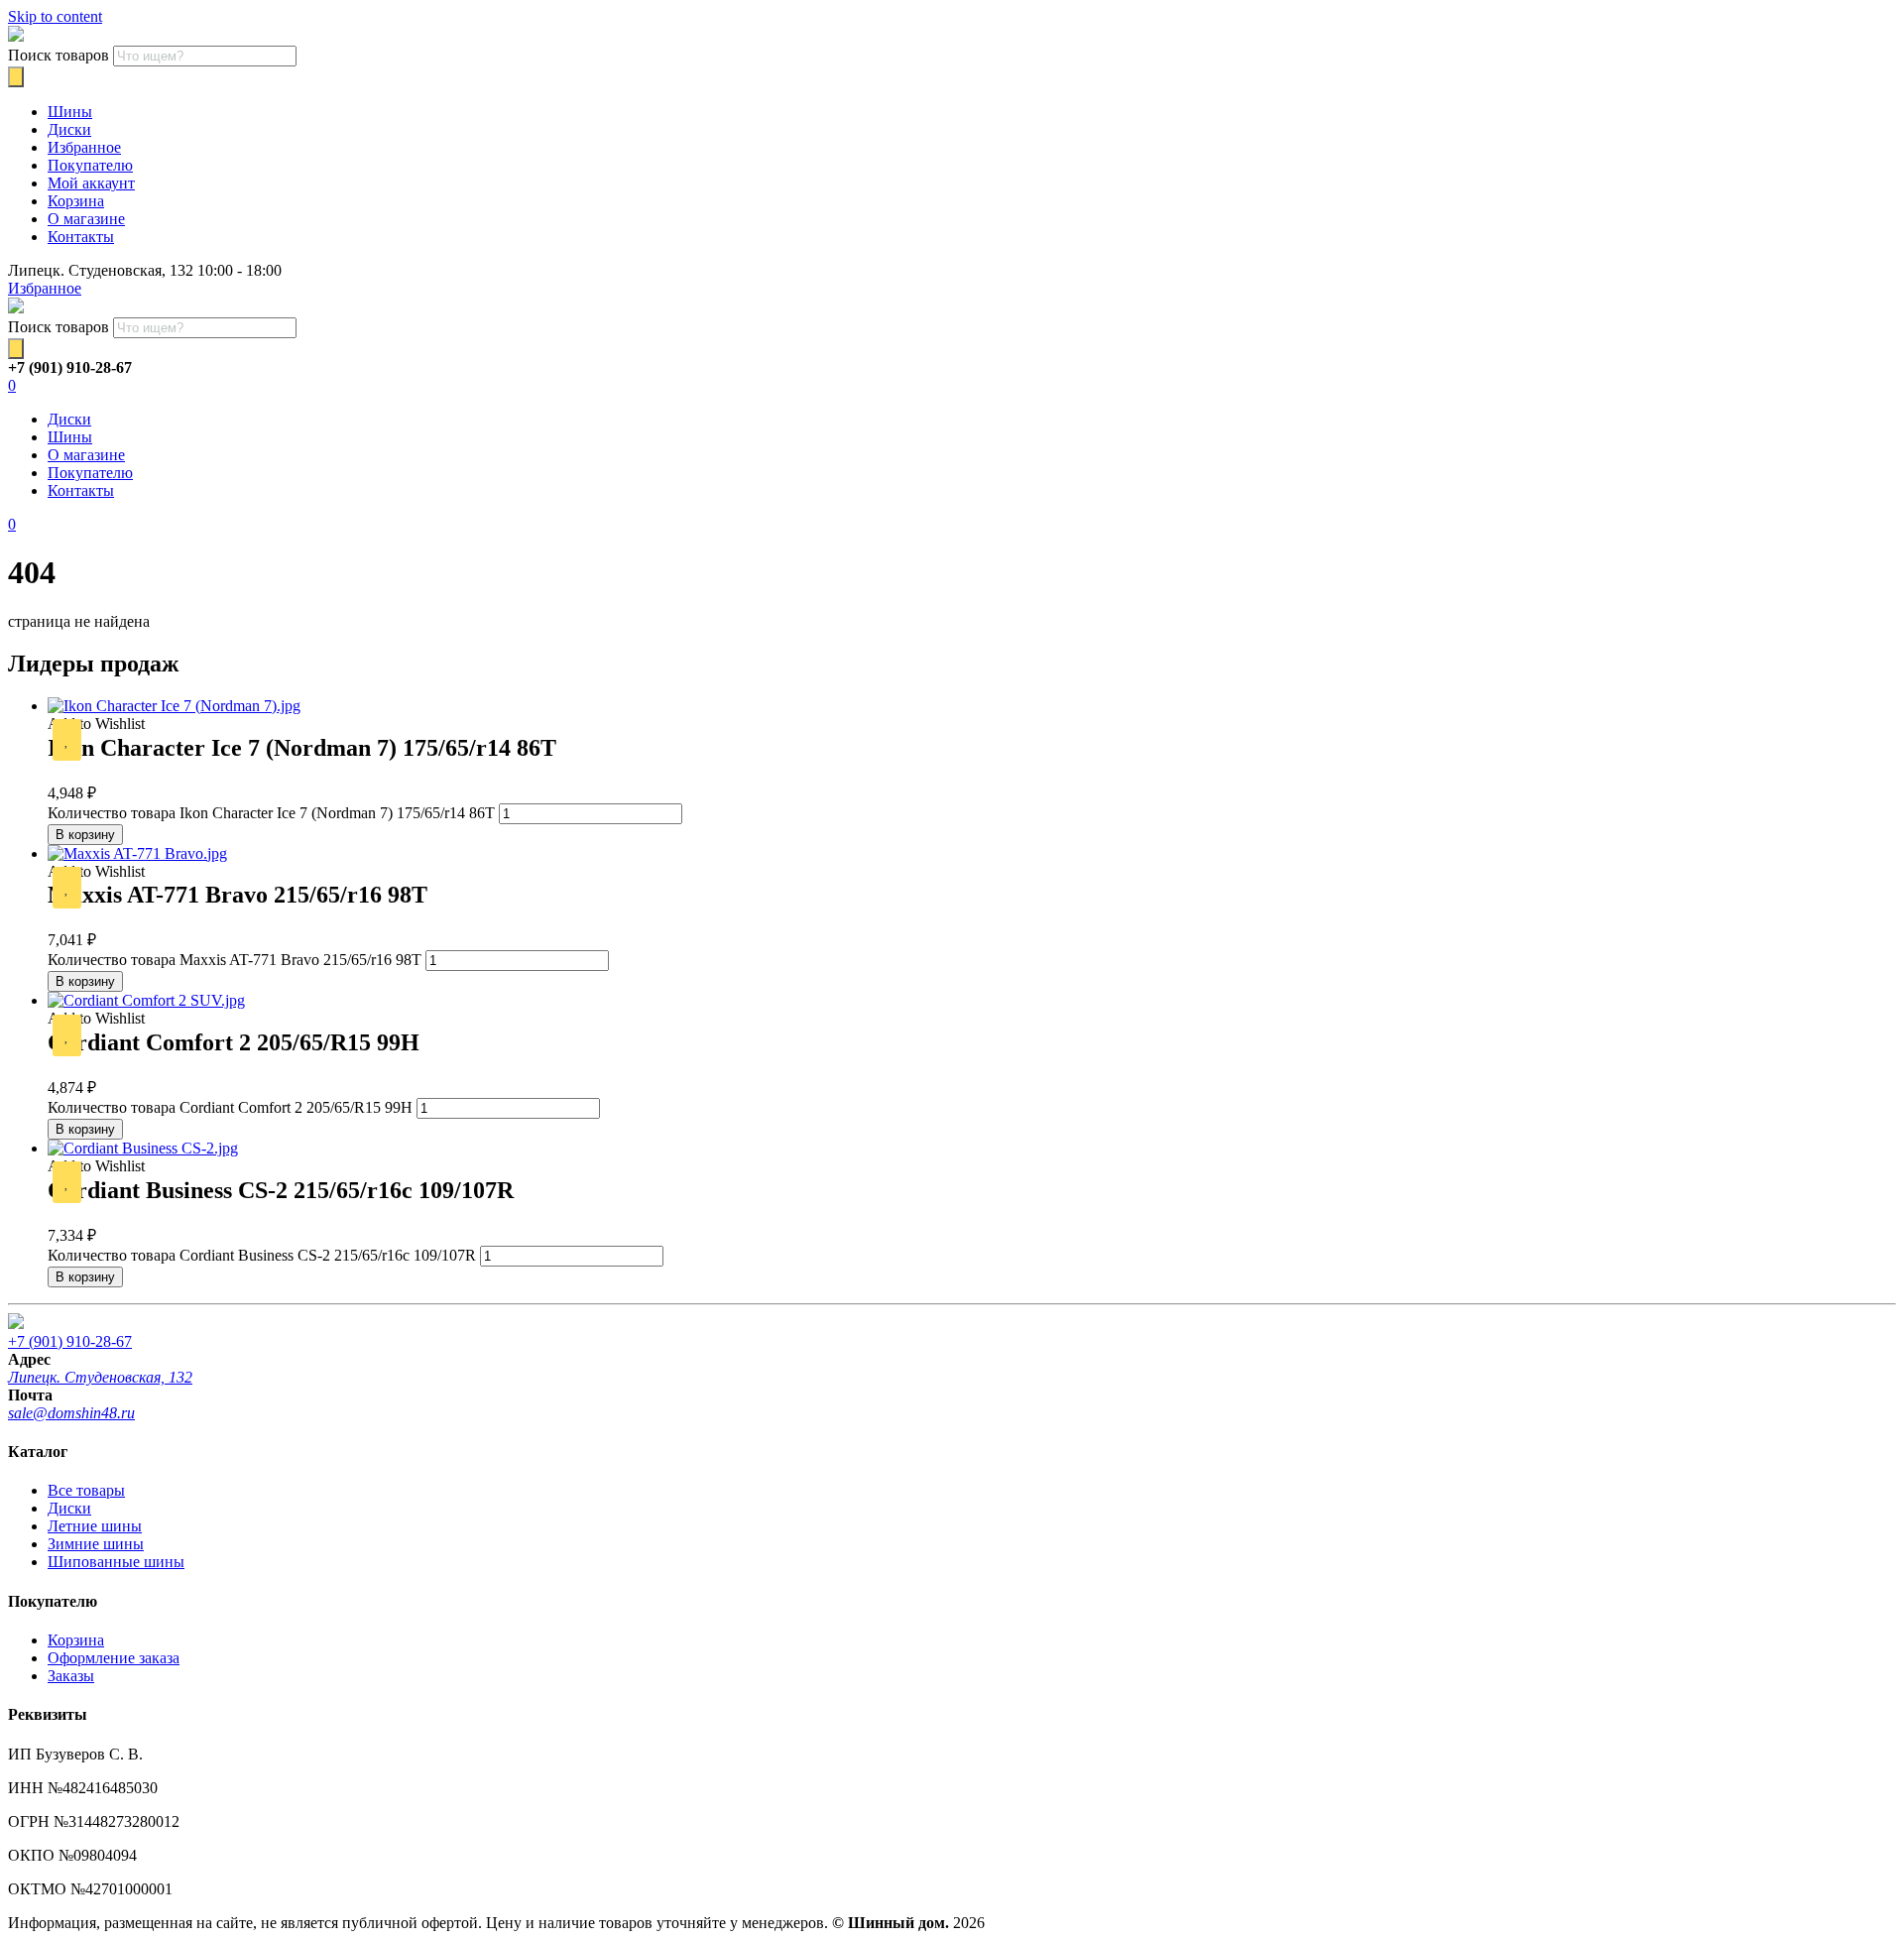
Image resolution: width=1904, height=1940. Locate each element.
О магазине (86, 219)
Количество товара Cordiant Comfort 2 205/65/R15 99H (230, 1107)
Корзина (76, 201)
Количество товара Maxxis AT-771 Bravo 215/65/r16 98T (235, 960)
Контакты (81, 237)
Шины (70, 112)
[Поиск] (16, 77)
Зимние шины (96, 1544)
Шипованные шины (116, 1562)
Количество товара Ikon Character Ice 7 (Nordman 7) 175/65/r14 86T (271, 813)
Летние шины (95, 1526)
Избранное (84, 147)
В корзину (85, 835)
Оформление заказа (114, 1658)
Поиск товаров (59, 55)
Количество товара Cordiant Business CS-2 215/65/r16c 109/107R (262, 1255)
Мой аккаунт (91, 183)
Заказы (71, 1676)
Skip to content (55, 16)
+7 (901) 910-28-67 (70, 1341)
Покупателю (90, 165)
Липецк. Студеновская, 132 (100, 1377)
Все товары (86, 1490)
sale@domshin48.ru (71, 1413)
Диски (69, 129)
